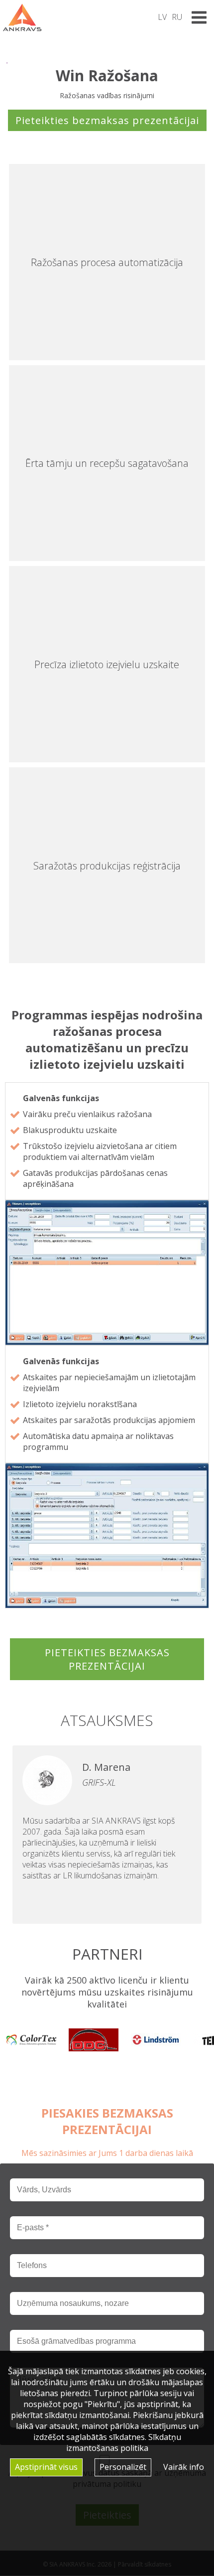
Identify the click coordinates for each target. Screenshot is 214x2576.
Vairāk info (184, 2467)
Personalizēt (123, 2467)
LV (162, 17)
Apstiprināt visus (46, 2467)
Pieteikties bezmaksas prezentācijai (107, 120)
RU (177, 17)
